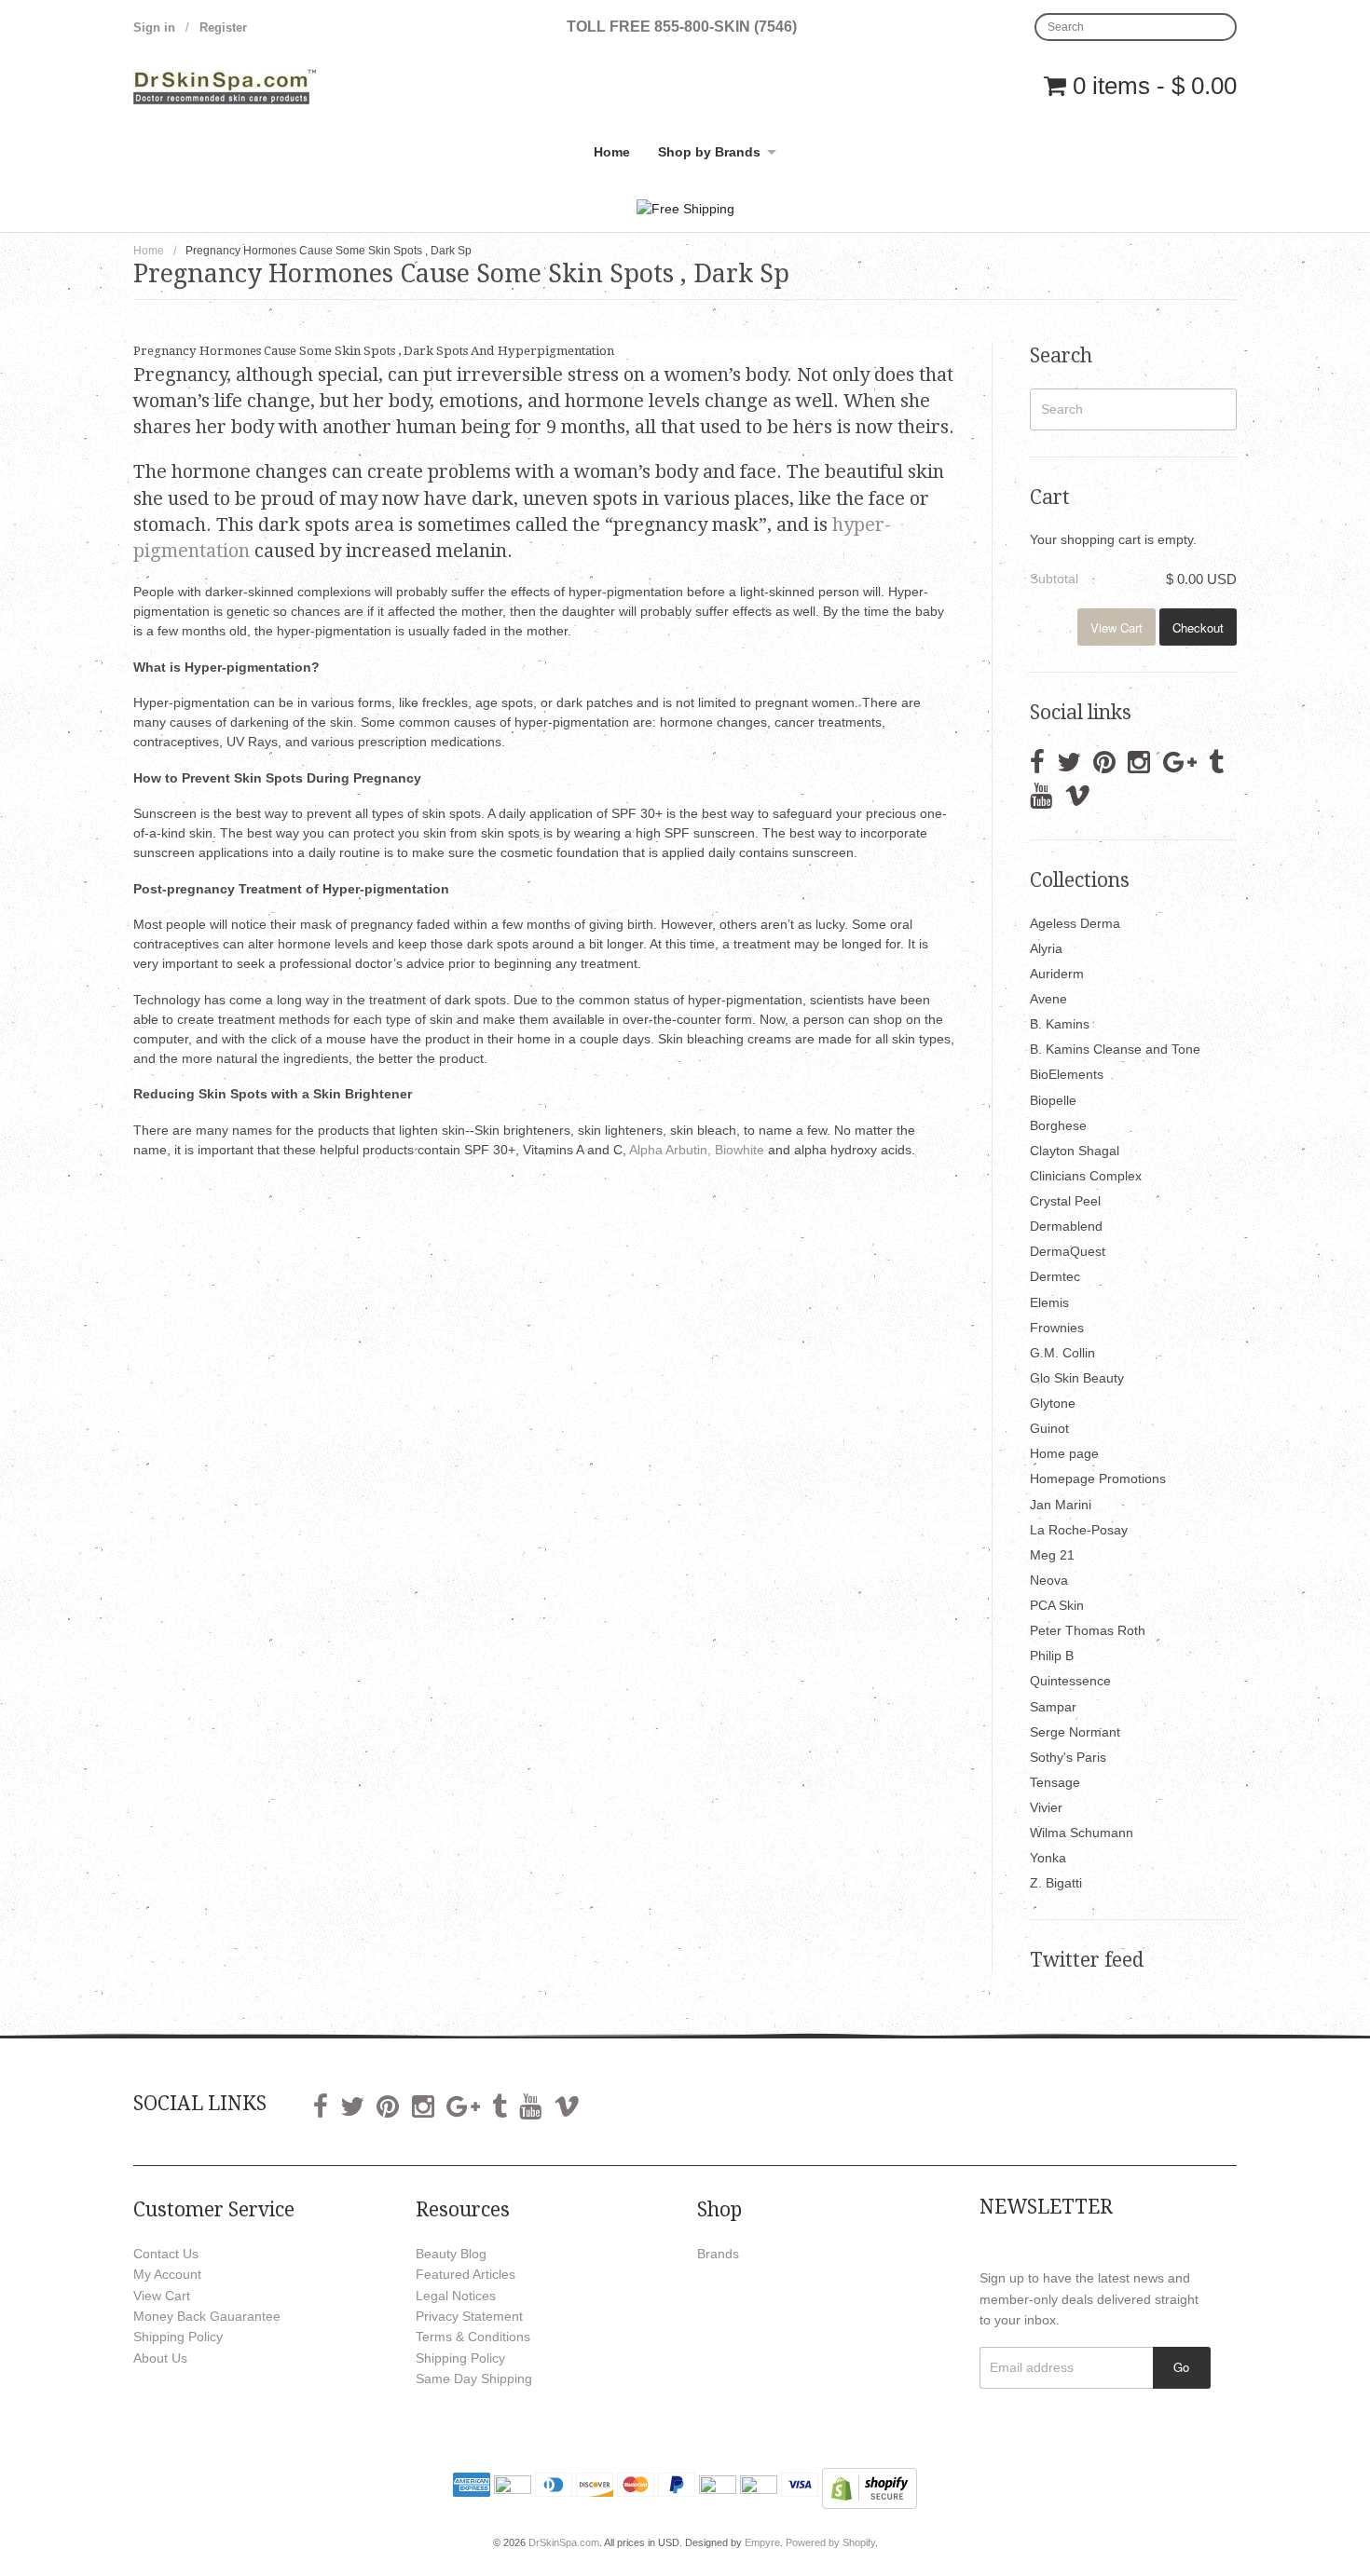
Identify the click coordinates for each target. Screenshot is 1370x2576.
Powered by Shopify (830, 2542)
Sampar (1053, 1707)
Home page (1064, 1453)
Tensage (1055, 1782)
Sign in (154, 27)
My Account (167, 2274)
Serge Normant (1075, 1732)
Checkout (1198, 627)
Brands (718, 2254)
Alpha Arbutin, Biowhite (699, 1150)
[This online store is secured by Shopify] (870, 2487)
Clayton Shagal (1075, 1151)
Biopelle (1053, 1100)
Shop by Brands (709, 152)
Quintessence (1070, 1681)
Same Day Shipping (474, 2378)
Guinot (1049, 1428)
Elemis (1049, 1302)
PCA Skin (1057, 1605)
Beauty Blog (451, 2254)
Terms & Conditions (473, 2337)
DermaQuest (1068, 1251)
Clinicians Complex (1086, 1176)
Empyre (762, 2542)
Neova (1049, 1580)
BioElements (1067, 1074)
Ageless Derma (1075, 923)
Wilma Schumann (1082, 1833)
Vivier (1046, 1807)
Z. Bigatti (1056, 1883)
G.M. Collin (1062, 1353)
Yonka (1048, 1858)
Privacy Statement (469, 2316)
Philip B (1052, 1656)
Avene (1048, 999)
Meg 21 (1052, 1555)
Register (223, 27)
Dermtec (1055, 1276)
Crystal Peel (1065, 1201)
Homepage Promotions (1098, 1479)
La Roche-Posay (1079, 1530)
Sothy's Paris (1068, 1757)
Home (612, 152)
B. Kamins (1060, 1024)
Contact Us (166, 2254)
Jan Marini (1061, 1505)
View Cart (1117, 627)
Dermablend (1066, 1226)
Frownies (1057, 1328)
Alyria (1046, 948)
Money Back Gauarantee (207, 2316)
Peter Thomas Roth (1088, 1630)
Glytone (1053, 1403)
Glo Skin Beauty (1077, 1378)
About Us (160, 2358)
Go (1181, 2367)
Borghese (1058, 1125)
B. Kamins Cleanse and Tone (1115, 1049)
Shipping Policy (178, 2337)
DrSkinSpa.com (564, 2542)
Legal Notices (456, 2296)
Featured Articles (466, 2274)
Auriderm (1057, 974)
